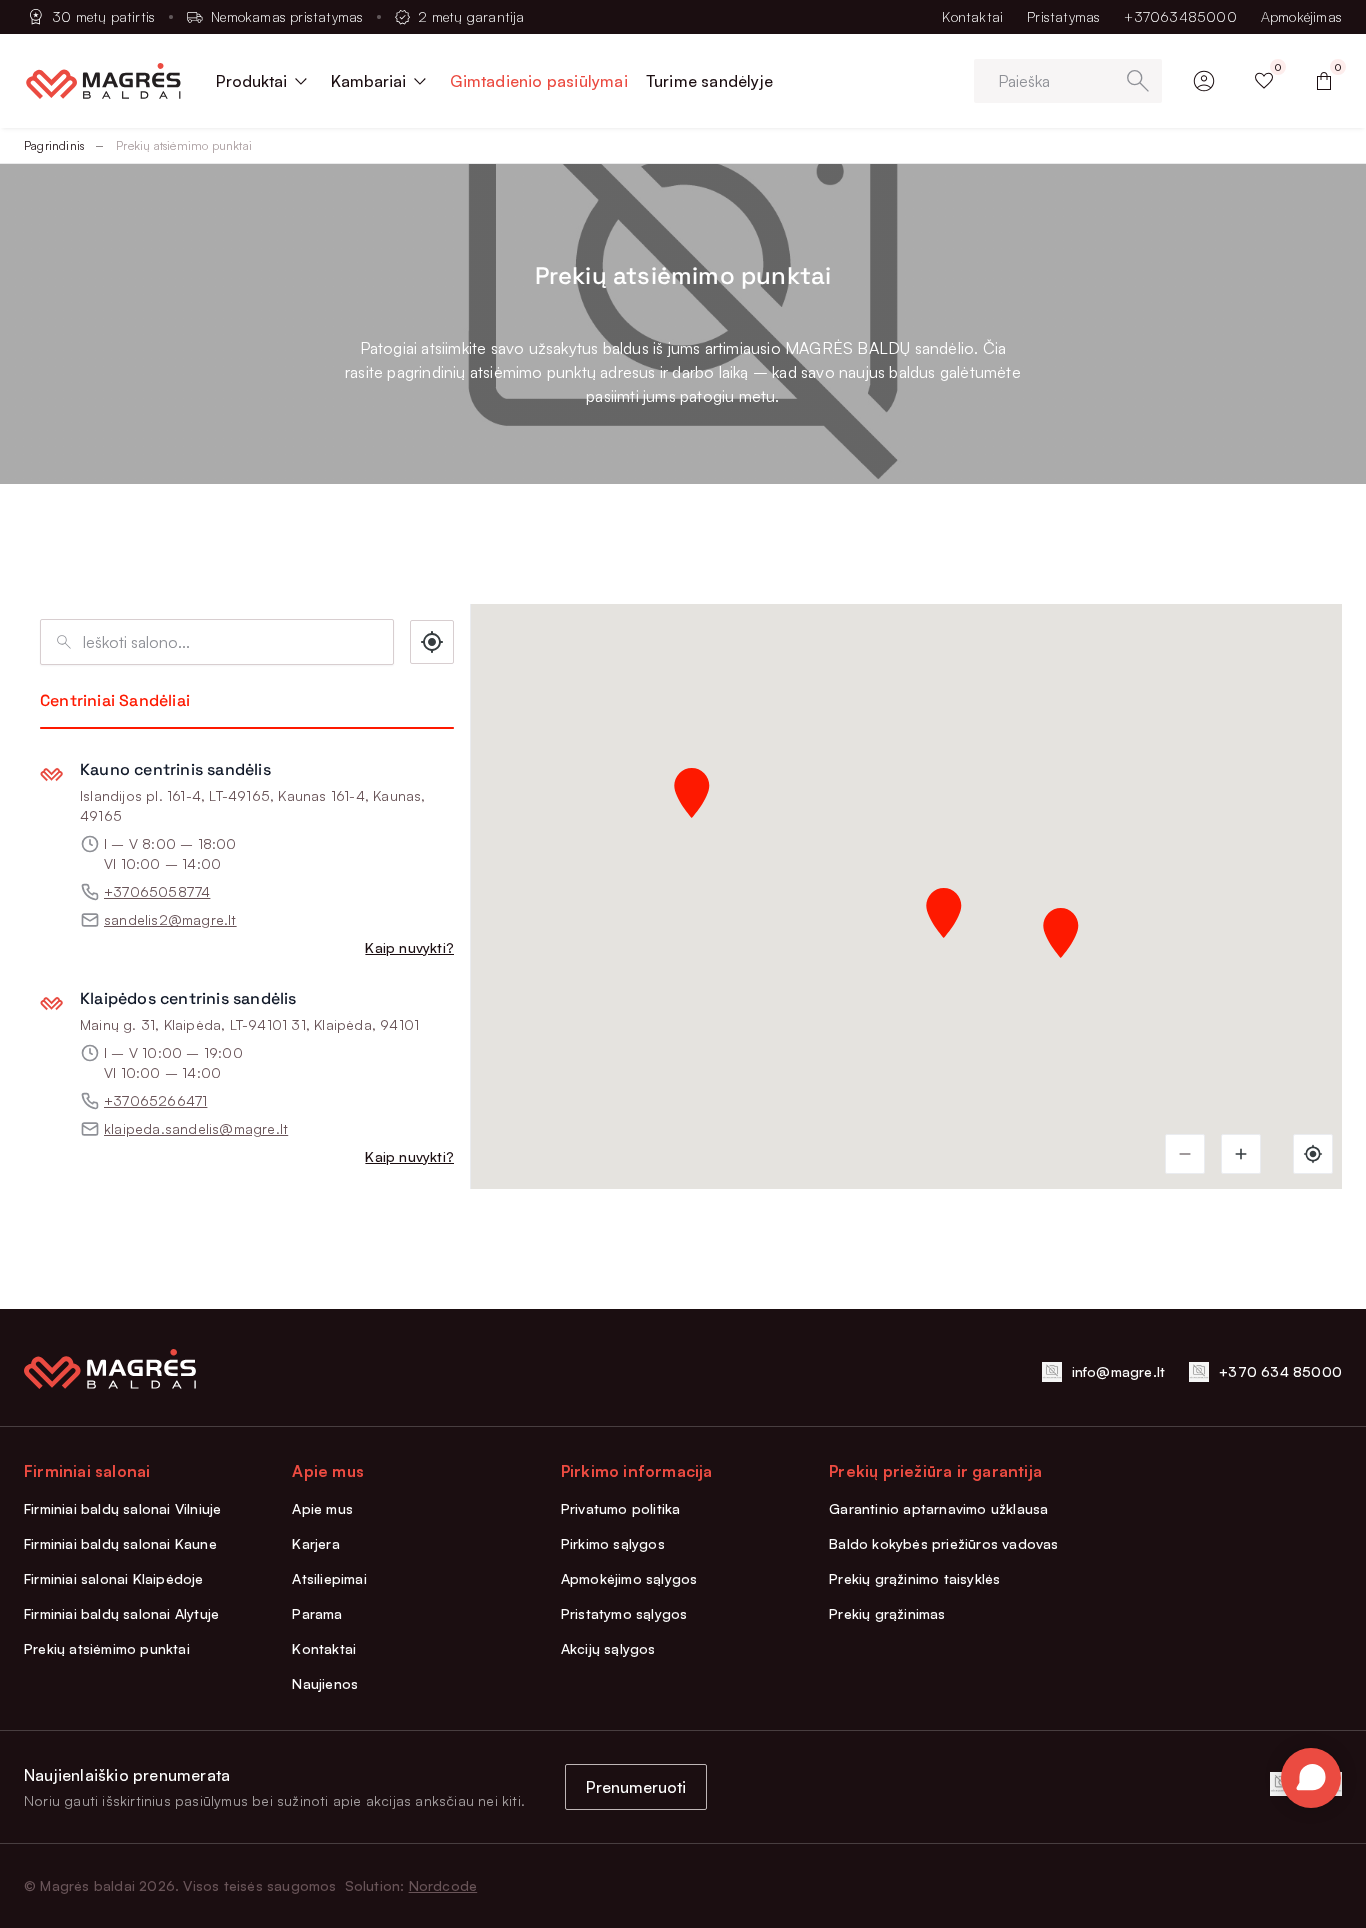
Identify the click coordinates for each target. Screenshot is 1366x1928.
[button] (944, 913)
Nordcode (443, 1885)
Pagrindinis (54, 145)
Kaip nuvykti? (409, 947)
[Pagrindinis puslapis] (103, 81)
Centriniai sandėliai (115, 700)
